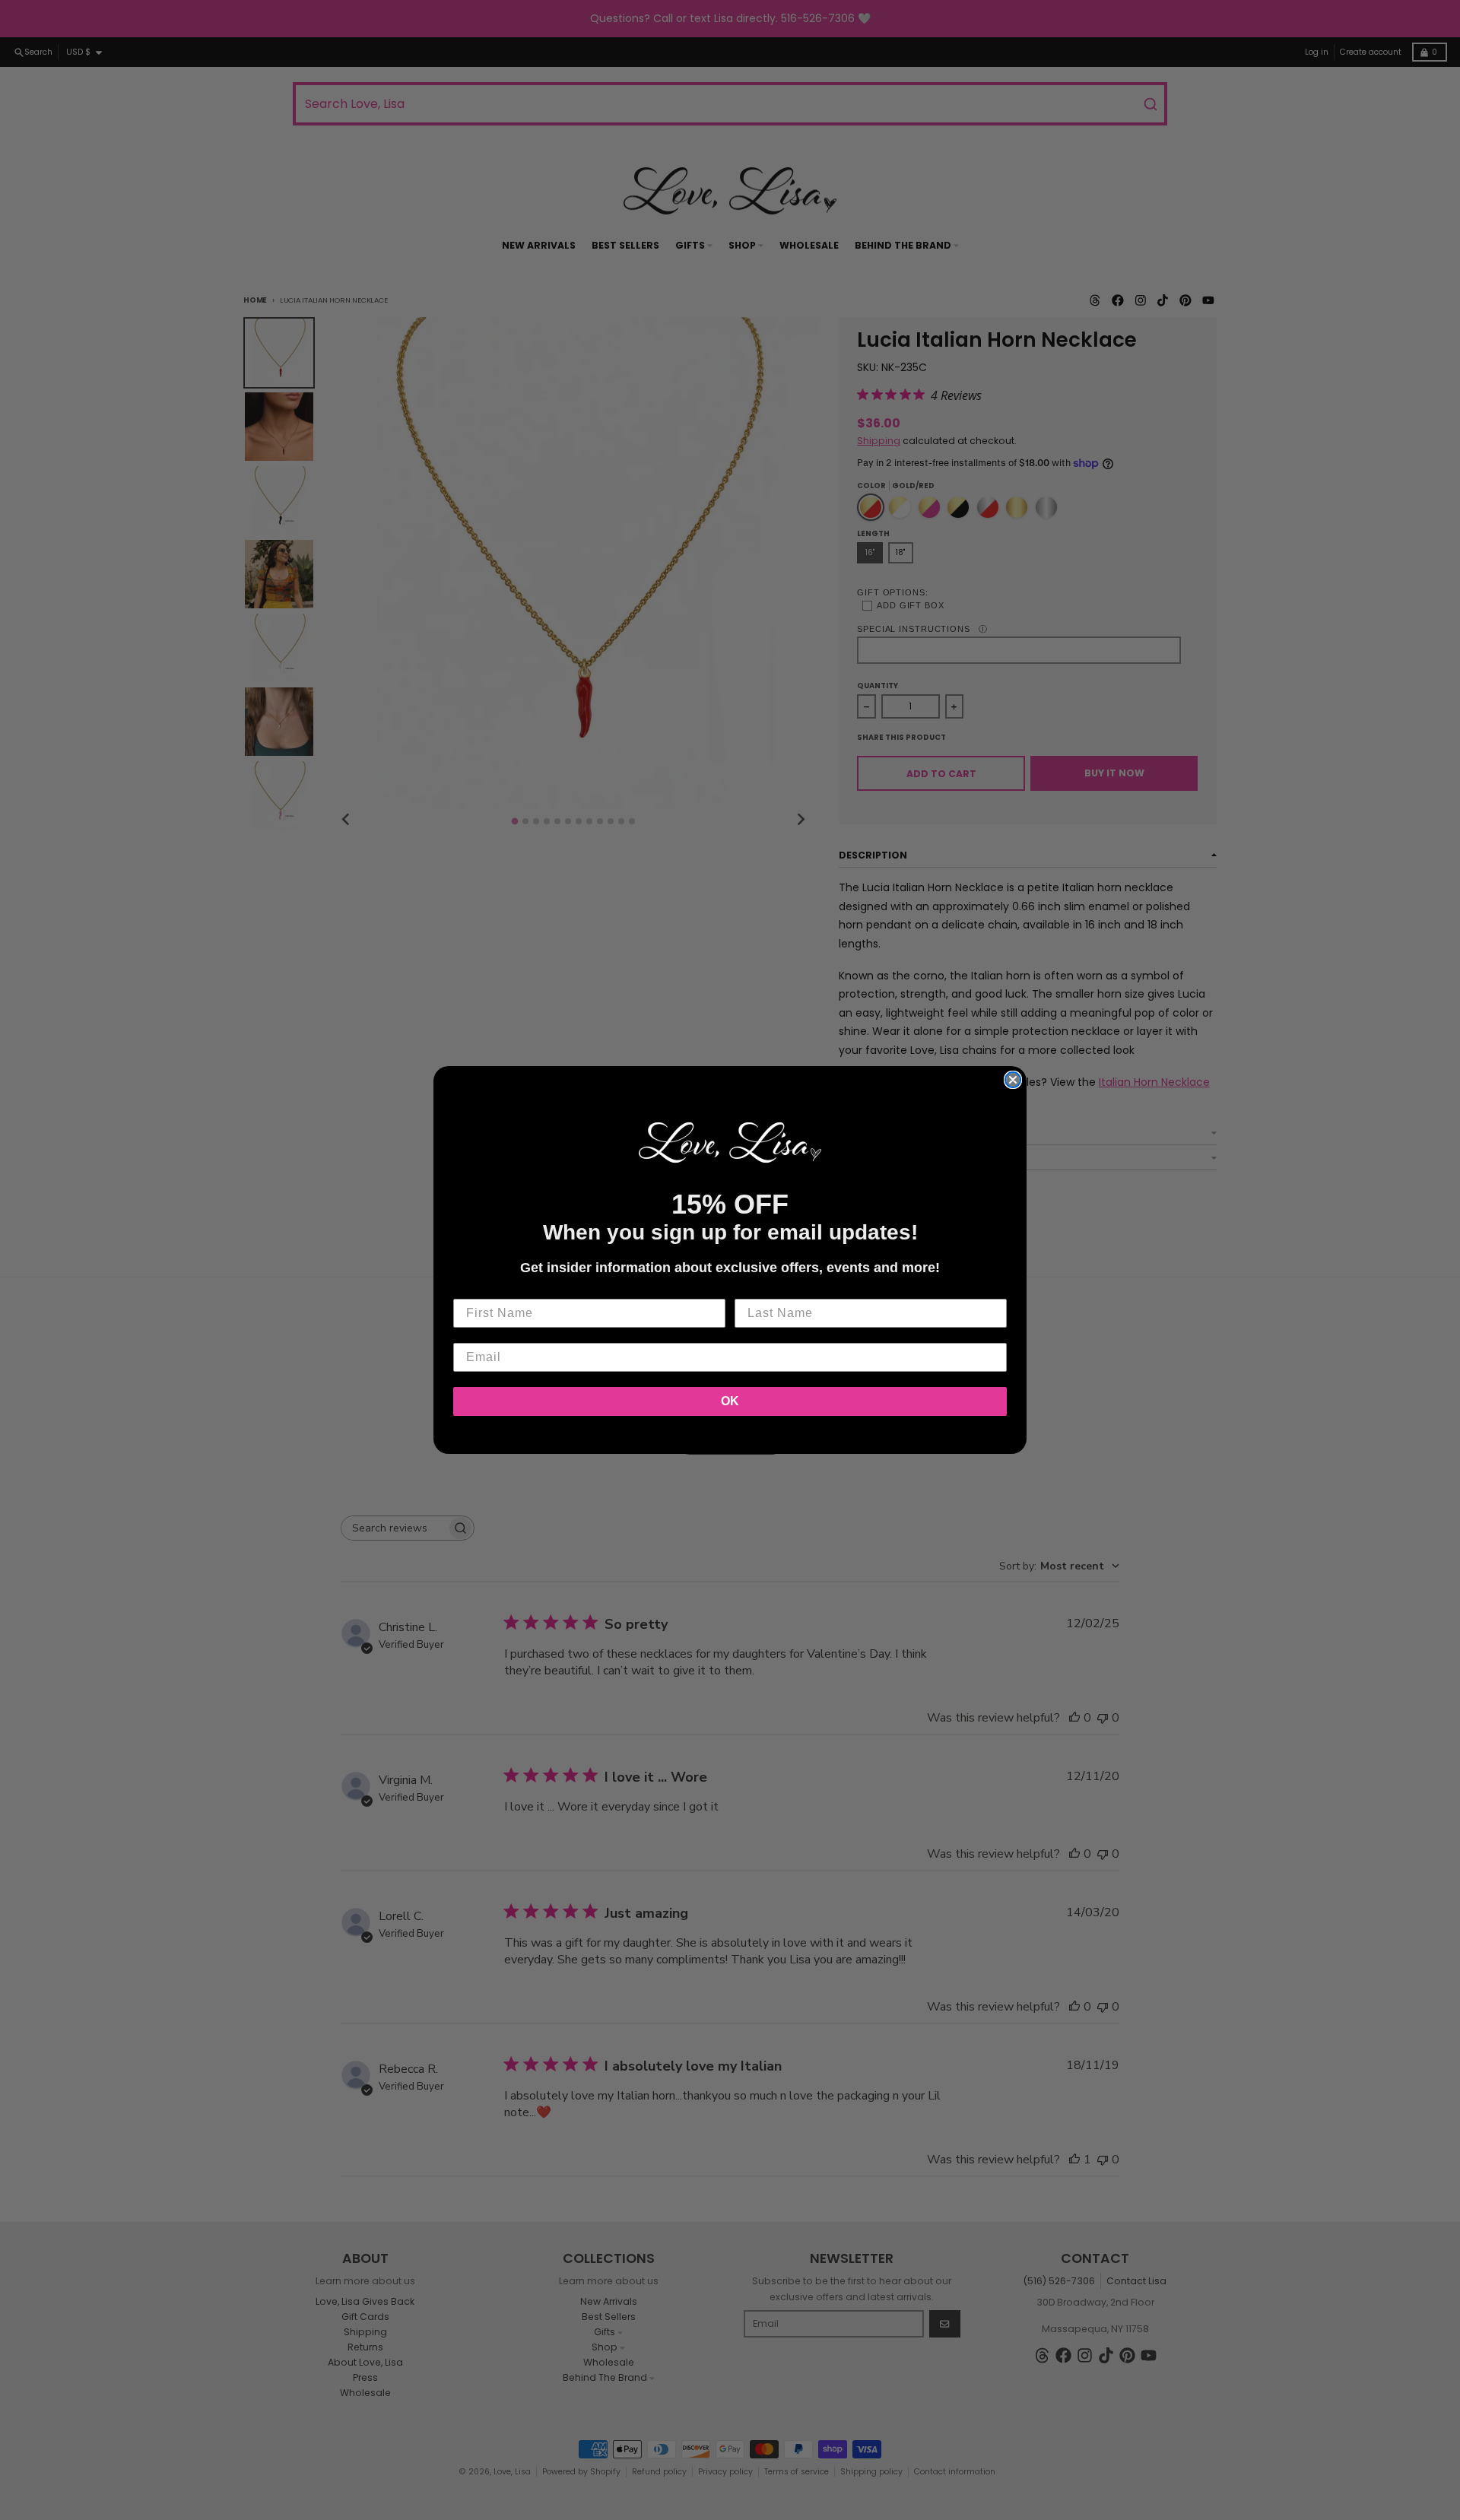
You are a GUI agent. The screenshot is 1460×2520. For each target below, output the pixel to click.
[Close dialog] (1013, 1080)
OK (730, 1401)
